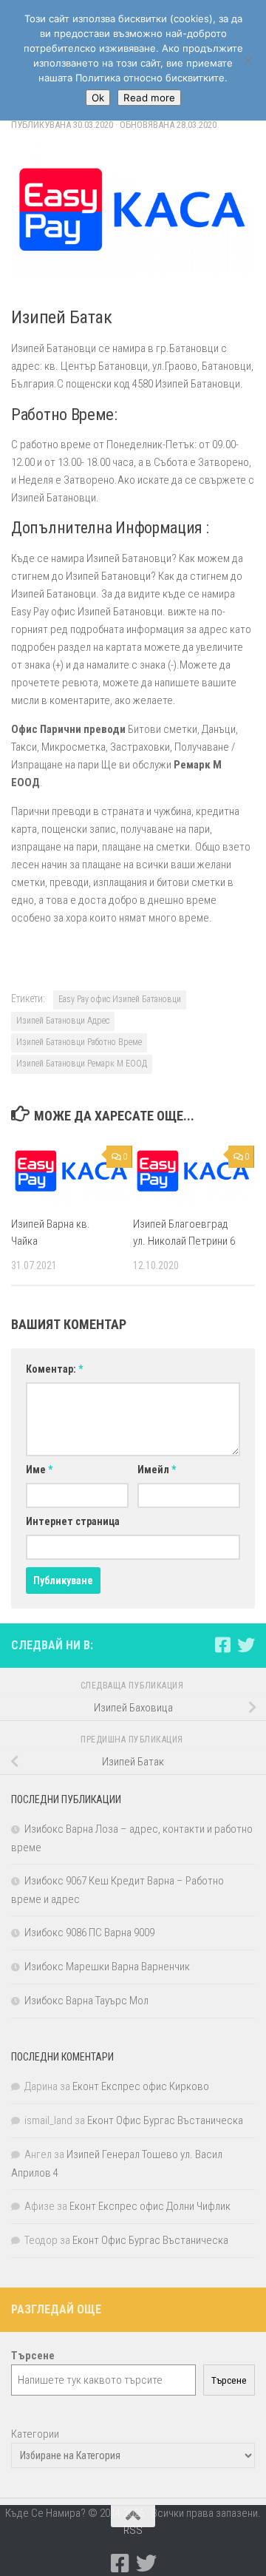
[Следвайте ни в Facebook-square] (222, 1645)
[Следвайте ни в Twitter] (246, 1645)
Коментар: (54, 1369)
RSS (133, 2530)
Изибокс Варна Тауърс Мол (86, 2001)
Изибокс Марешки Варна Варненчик (107, 1967)
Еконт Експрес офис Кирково (141, 2086)
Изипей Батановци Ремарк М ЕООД (82, 1064)
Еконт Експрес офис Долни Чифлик (150, 2206)
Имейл (157, 1470)
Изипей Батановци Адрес (63, 1021)
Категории (35, 2434)
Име (39, 1470)
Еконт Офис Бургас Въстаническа (165, 2120)
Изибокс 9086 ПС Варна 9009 (89, 1933)
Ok (98, 98)
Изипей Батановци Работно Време (79, 1042)
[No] (248, 61)
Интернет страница (73, 1521)
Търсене (229, 2380)
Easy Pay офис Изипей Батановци (120, 999)
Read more (149, 98)
